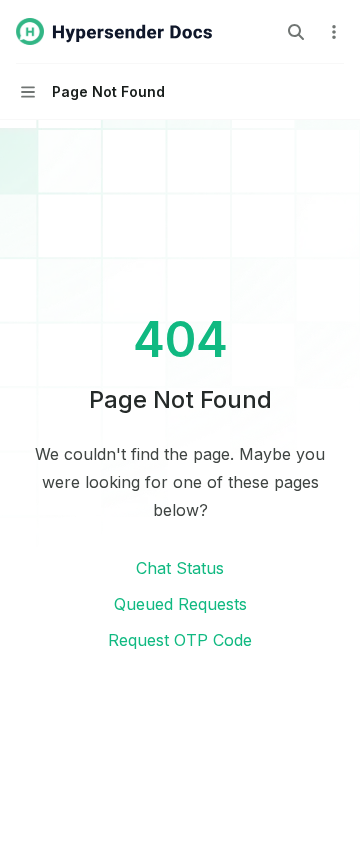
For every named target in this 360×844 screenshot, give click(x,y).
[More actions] (334, 32)
